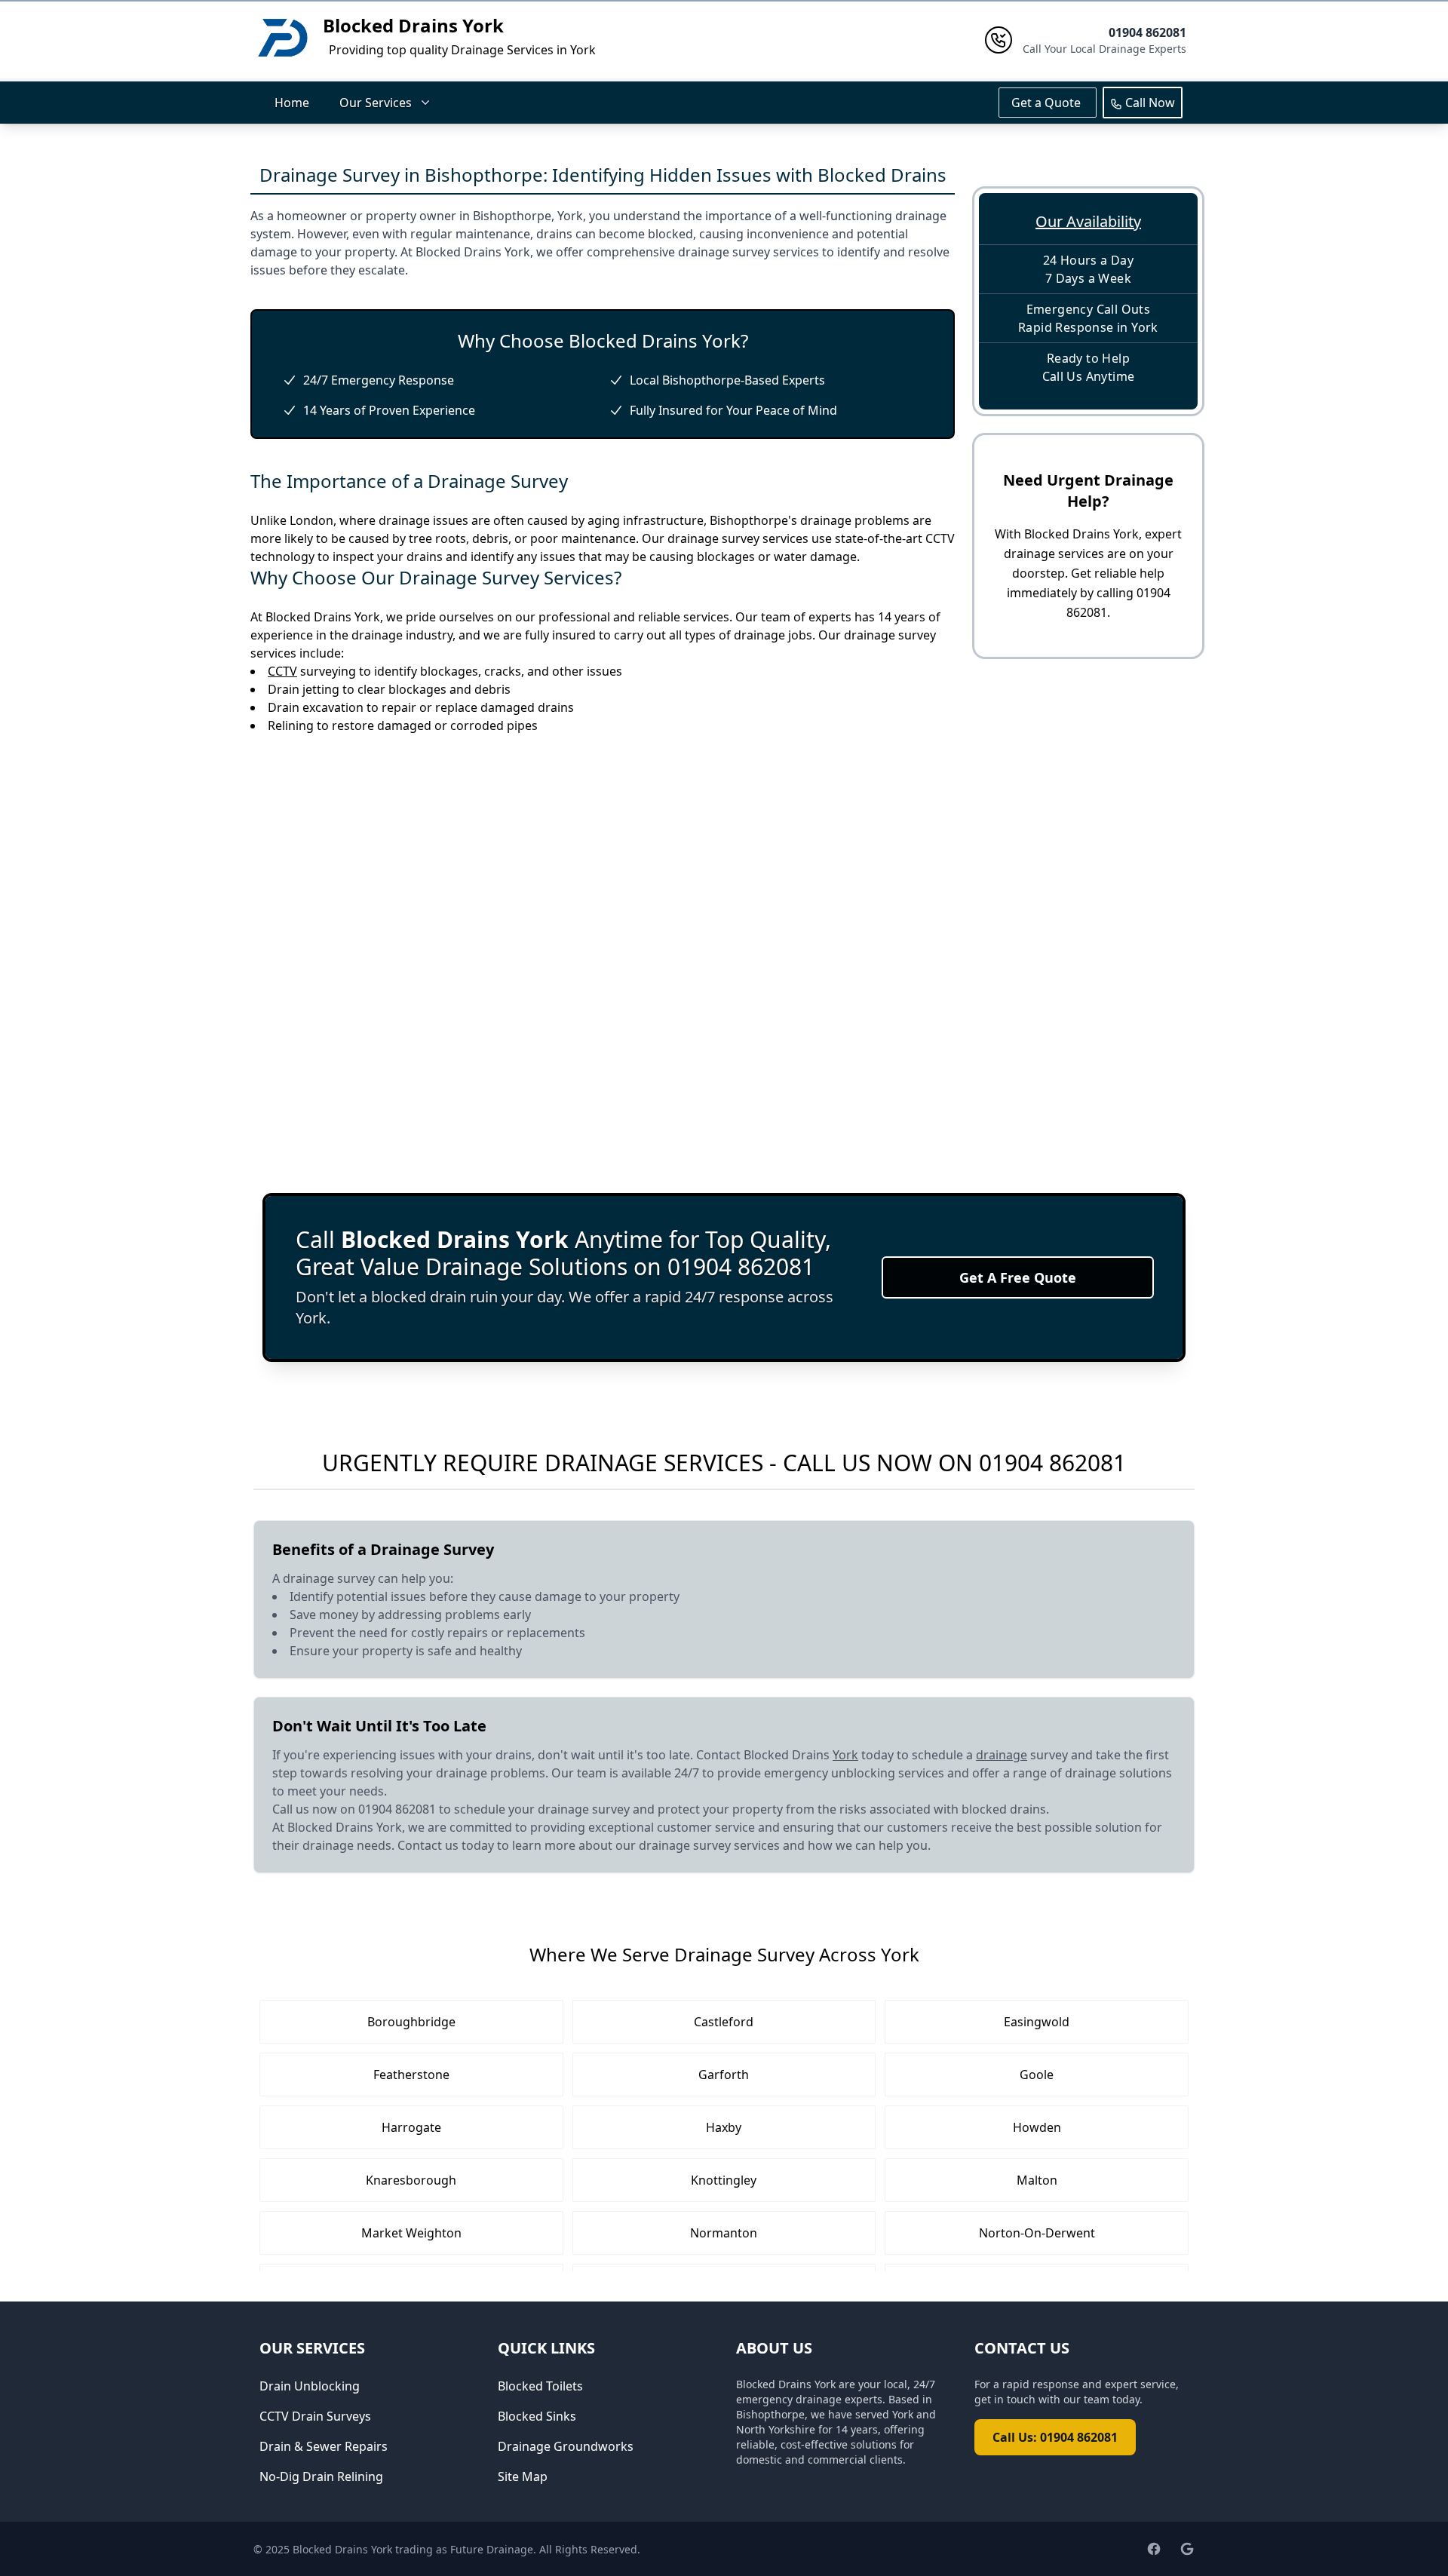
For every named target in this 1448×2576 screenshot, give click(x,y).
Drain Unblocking (310, 2386)
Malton (1037, 2180)
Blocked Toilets (540, 2386)
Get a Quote (1048, 103)
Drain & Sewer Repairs (324, 2446)
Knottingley (724, 2180)
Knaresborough (411, 2180)
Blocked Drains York (413, 25)
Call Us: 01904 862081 (1055, 2437)
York (845, 1755)
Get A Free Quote (1018, 1277)
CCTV (282, 671)
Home (292, 103)
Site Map (523, 2476)
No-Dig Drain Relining (321, 2476)
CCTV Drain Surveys (315, 2416)
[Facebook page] (1154, 2549)
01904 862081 (1052, 1463)
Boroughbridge (411, 2022)
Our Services (376, 103)
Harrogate (411, 2127)
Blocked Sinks (537, 2416)
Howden (1037, 2127)
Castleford (724, 2022)
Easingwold (1037, 2022)
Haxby (724, 2127)
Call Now (1149, 103)
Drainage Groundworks (566, 2446)
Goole (1037, 2075)
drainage (1002, 1755)
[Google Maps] (1187, 2549)
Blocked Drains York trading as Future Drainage (413, 2549)
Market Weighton (411, 2233)
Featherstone (411, 2075)
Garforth (724, 2075)
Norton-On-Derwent (1037, 2233)
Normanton (724, 2233)
